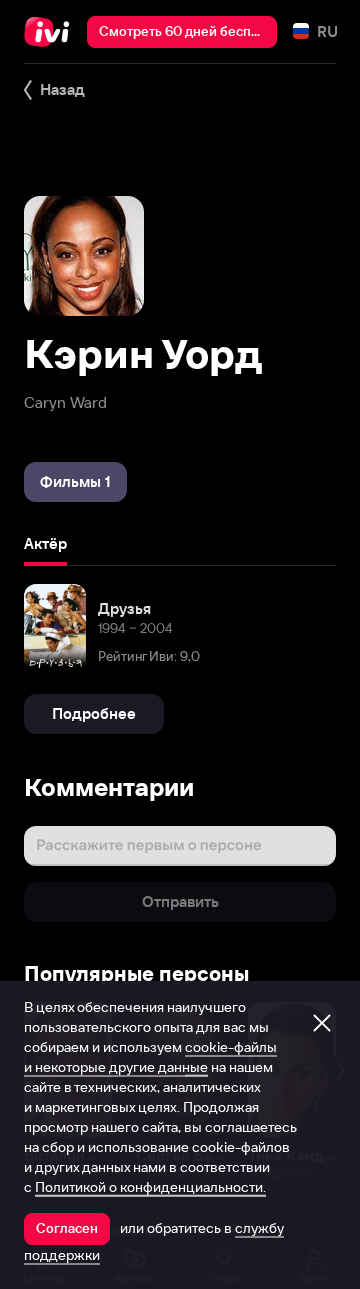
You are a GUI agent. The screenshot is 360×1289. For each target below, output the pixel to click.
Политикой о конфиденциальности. (150, 1187)
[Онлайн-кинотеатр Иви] (51, 32)
